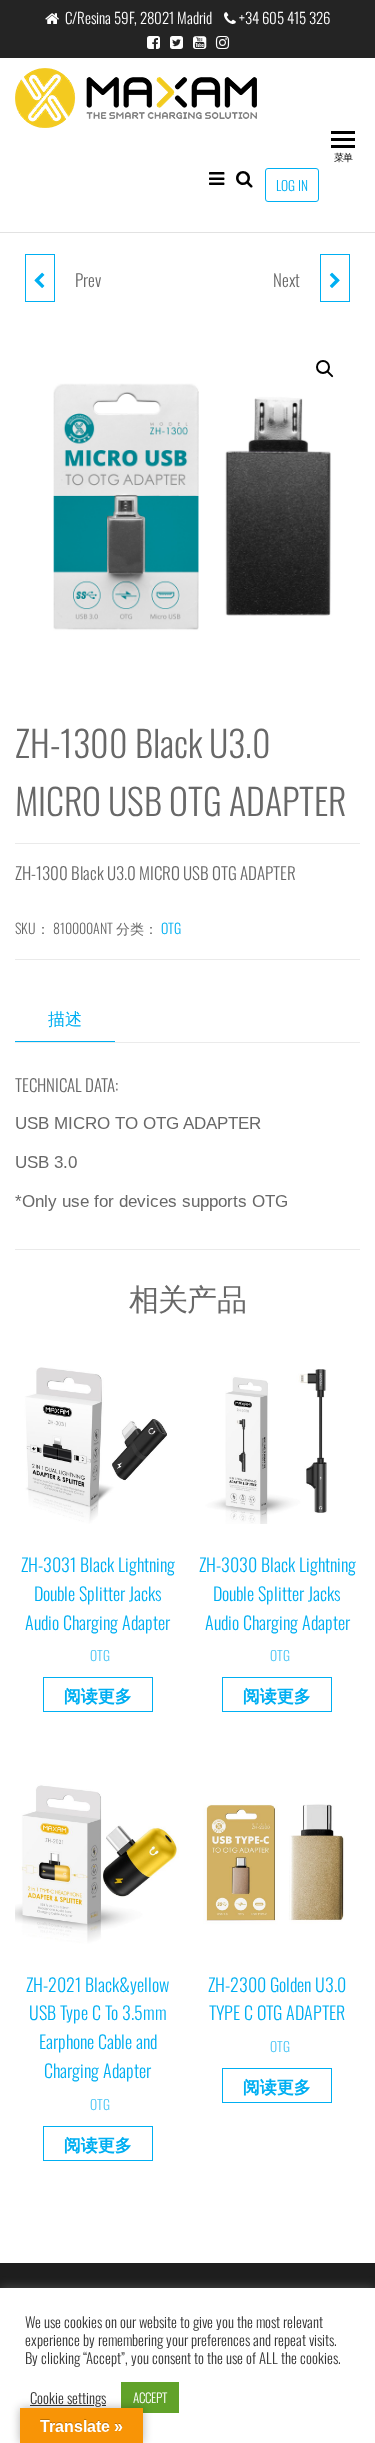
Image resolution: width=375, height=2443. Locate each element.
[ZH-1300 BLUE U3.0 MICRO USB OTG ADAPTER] (335, 278)
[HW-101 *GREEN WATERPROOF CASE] (40, 278)
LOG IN (292, 185)
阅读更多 (98, 1694)
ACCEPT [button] (150, 2397)
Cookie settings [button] (68, 2398)
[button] (325, 369)
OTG (171, 927)
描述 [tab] (65, 1017)
